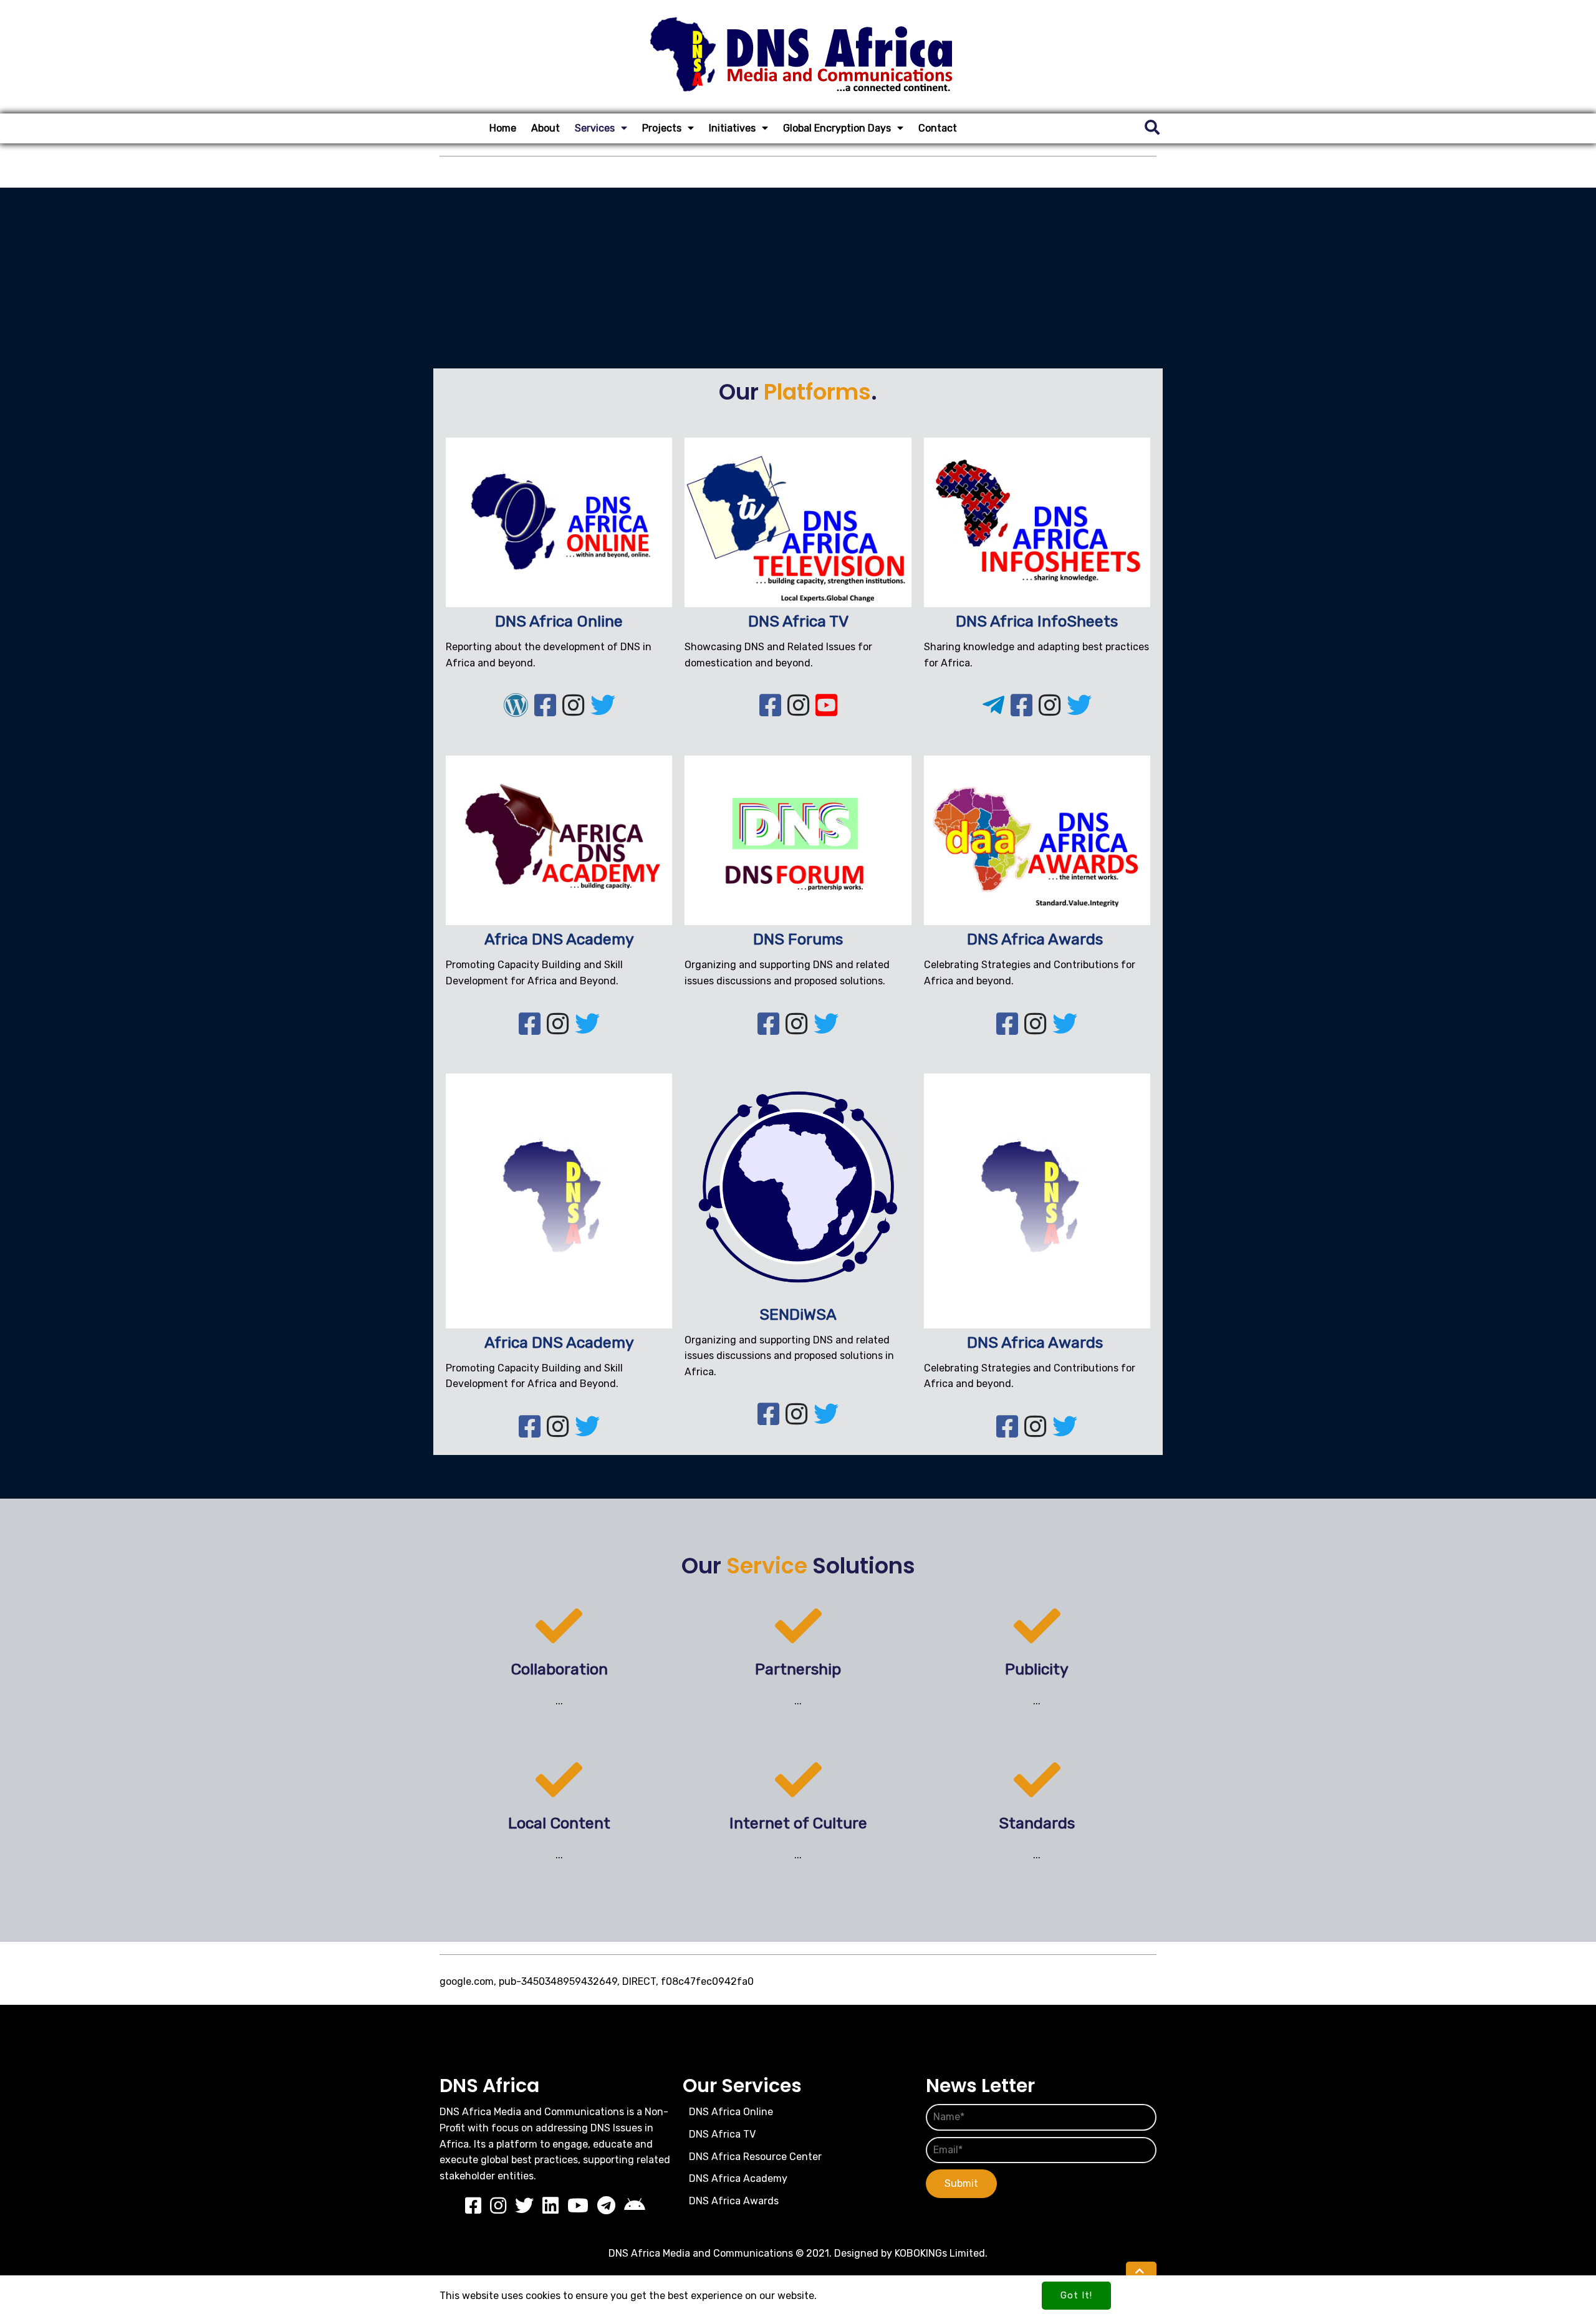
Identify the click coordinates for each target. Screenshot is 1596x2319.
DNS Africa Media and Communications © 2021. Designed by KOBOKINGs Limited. (798, 2253)
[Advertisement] (798, 275)
